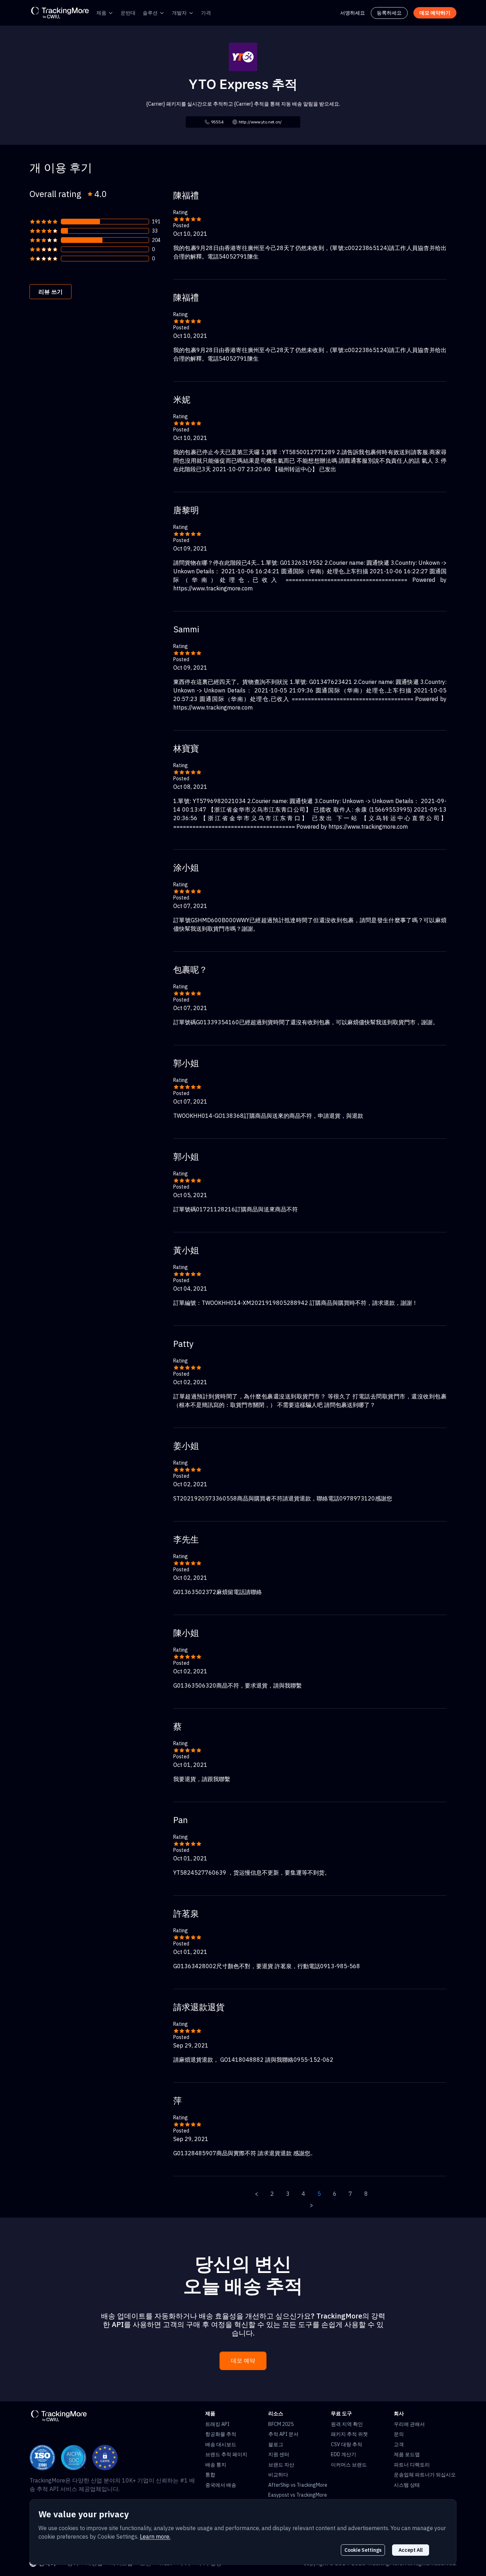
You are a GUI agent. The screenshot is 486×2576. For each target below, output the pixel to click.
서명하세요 (353, 13)
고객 (399, 2444)
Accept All (411, 2550)
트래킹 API (217, 2424)
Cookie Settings (363, 2550)
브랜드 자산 (281, 2465)
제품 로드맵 (407, 2454)
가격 (206, 13)
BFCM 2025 (281, 2424)
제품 (101, 13)
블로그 (276, 2444)
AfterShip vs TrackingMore (298, 2485)
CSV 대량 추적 (347, 2444)
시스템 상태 (407, 2485)
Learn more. (155, 2537)
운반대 (128, 13)
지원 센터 (279, 2454)
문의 (399, 2434)
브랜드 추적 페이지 (226, 2454)
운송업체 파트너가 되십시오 (425, 2475)
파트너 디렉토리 (412, 2465)
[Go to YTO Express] (243, 56)
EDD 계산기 (344, 2454)
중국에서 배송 (221, 2485)
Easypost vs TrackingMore (298, 2495)
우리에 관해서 (409, 2424)
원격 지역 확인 (347, 2424)
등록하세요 (389, 13)
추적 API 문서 (283, 2434)
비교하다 (278, 2475)
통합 (210, 2475)
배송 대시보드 (221, 2444)
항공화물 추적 (221, 2434)
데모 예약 (243, 2361)
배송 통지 (216, 2465)
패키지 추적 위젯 (349, 2434)
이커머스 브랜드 (349, 2465)
